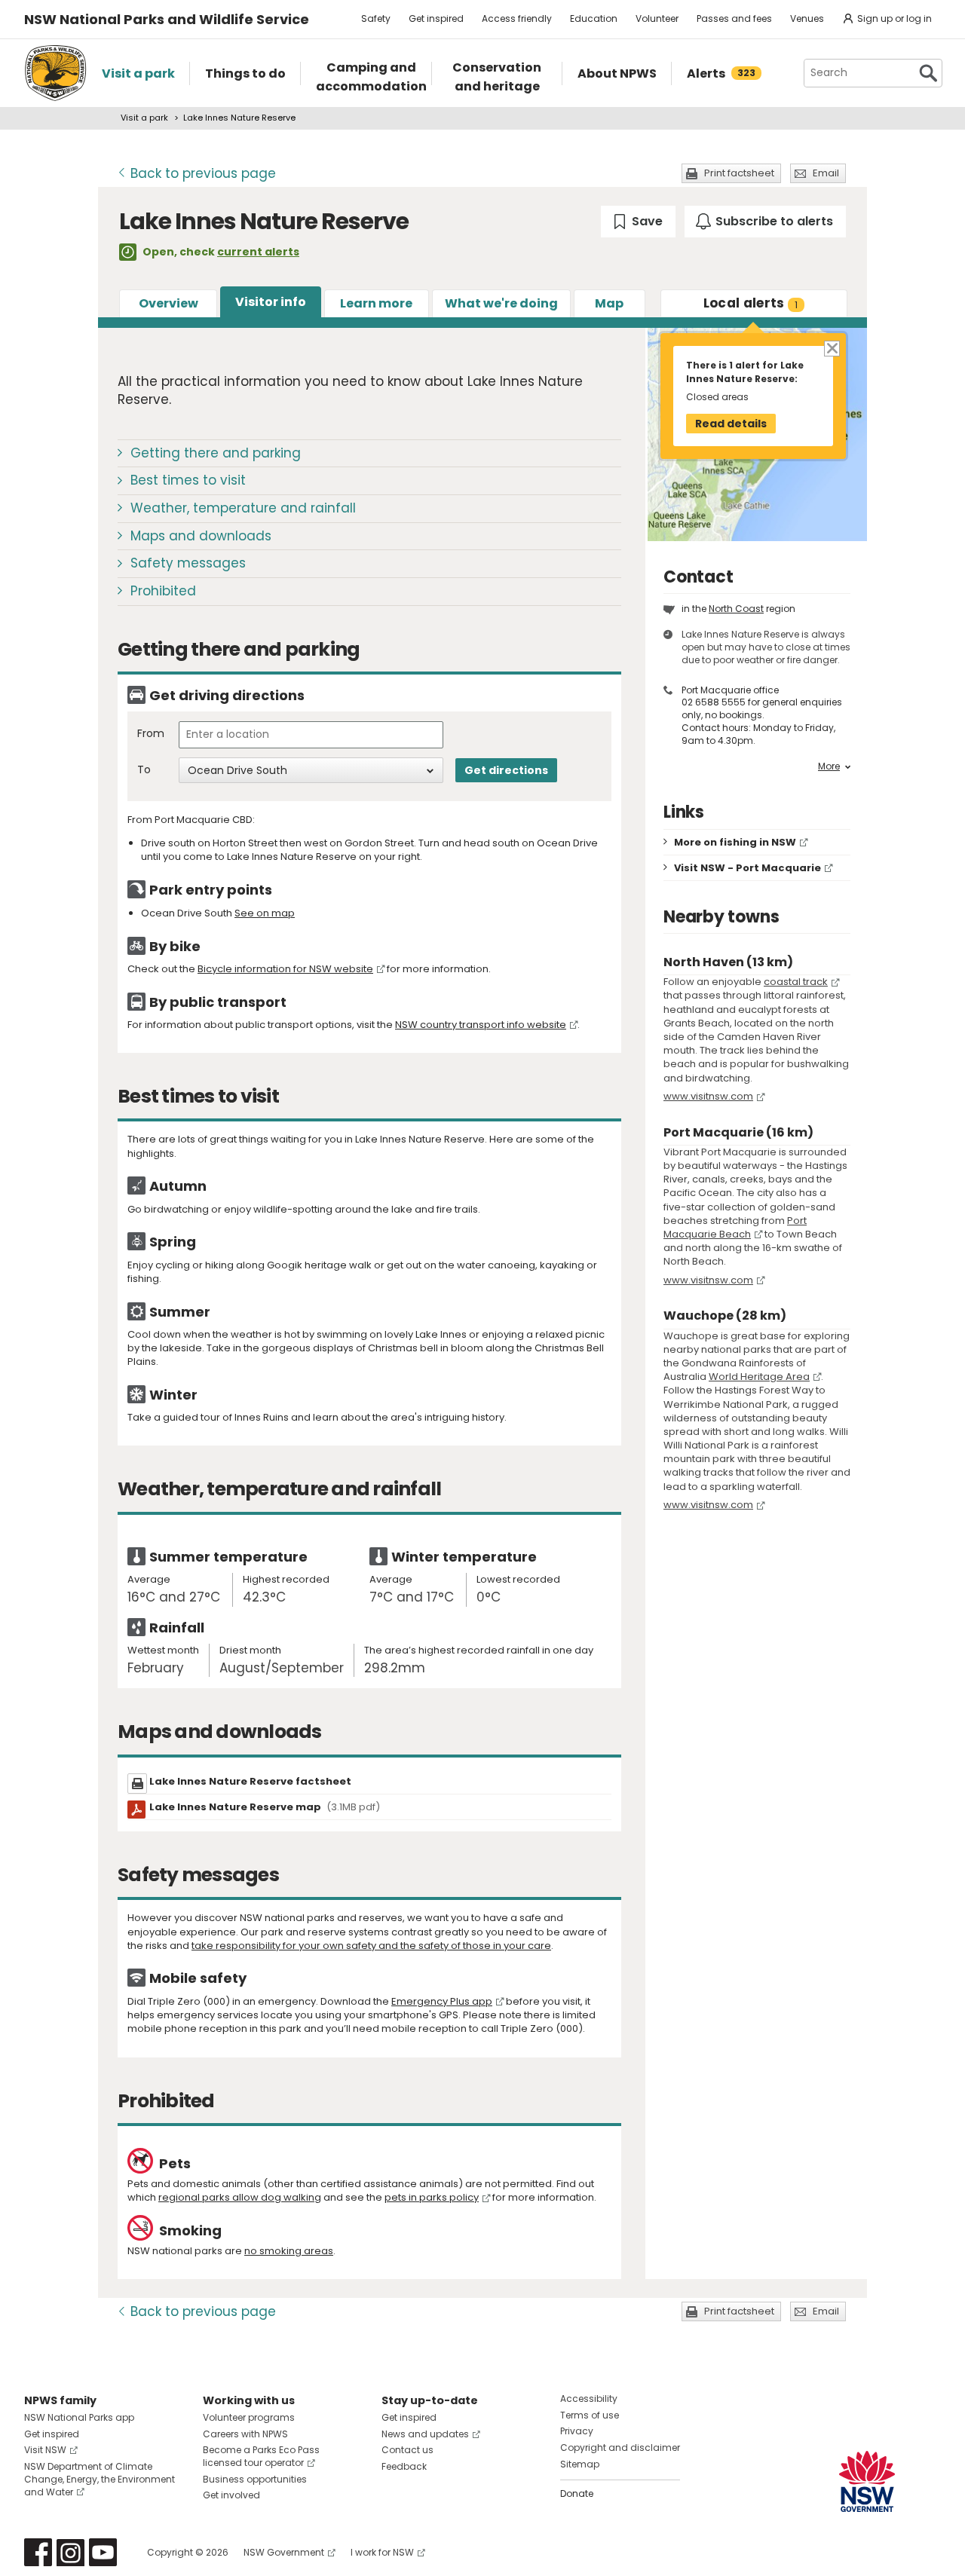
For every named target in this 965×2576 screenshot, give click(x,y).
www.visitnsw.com (708, 1096)
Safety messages (188, 563)
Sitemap (580, 2464)
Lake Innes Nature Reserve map (265, 1807)
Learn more (376, 303)
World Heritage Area (759, 1377)
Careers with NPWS (245, 2434)
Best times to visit (188, 480)
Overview (168, 303)
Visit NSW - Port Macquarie (747, 868)
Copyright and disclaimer (620, 2448)
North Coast (736, 609)
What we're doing (501, 303)
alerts (751, 303)
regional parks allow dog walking (240, 2197)
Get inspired (436, 18)
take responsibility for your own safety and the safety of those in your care (371, 1946)
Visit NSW (45, 2450)
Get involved (231, 2495)
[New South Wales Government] (867, 2481)
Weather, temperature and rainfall (243, 508)
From (151, 734)
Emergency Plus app (442, 2001)
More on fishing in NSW (735, 842)
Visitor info (271, 302)
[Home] (55, 73)
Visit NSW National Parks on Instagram (70, 2552)
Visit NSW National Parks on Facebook (38, 2552)
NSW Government (284, 2552)
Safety (376, 18)
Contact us (407, 2450)
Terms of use (590, 2415)
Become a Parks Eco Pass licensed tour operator (261, 2456)
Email (826, 173)
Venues (807, 18)
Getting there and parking (216, 453)
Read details (731, 424)
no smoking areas (289, 2251)
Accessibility (589, 2399)
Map (609, 303)
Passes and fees (734, 18)
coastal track (796, 982)
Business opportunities (255, 2479)
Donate (577, 2493)
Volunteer (657, 18)
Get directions (506, 770)
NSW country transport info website (481, 1025)
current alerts (258, 252)
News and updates (425, 2434)
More (829, 766)
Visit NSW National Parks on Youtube (103, 2552)
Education (594, 18)
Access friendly (517, 18)
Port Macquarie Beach (735, 1227)
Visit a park (144, 118)
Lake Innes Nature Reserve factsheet (250, 1781)
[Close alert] (831, 348)
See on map (265, 913)
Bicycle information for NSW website (285, 969)
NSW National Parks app (79, 2417)
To (144, 770)
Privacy (577, 2431)
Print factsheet (739, 173)
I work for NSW (382, 2552)
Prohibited (163, 591)
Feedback (404, 2466)
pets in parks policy (432, 2197)
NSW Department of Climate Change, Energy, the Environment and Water (100, 2479)
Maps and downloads (201, 536)
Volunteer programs (249, 2417)
